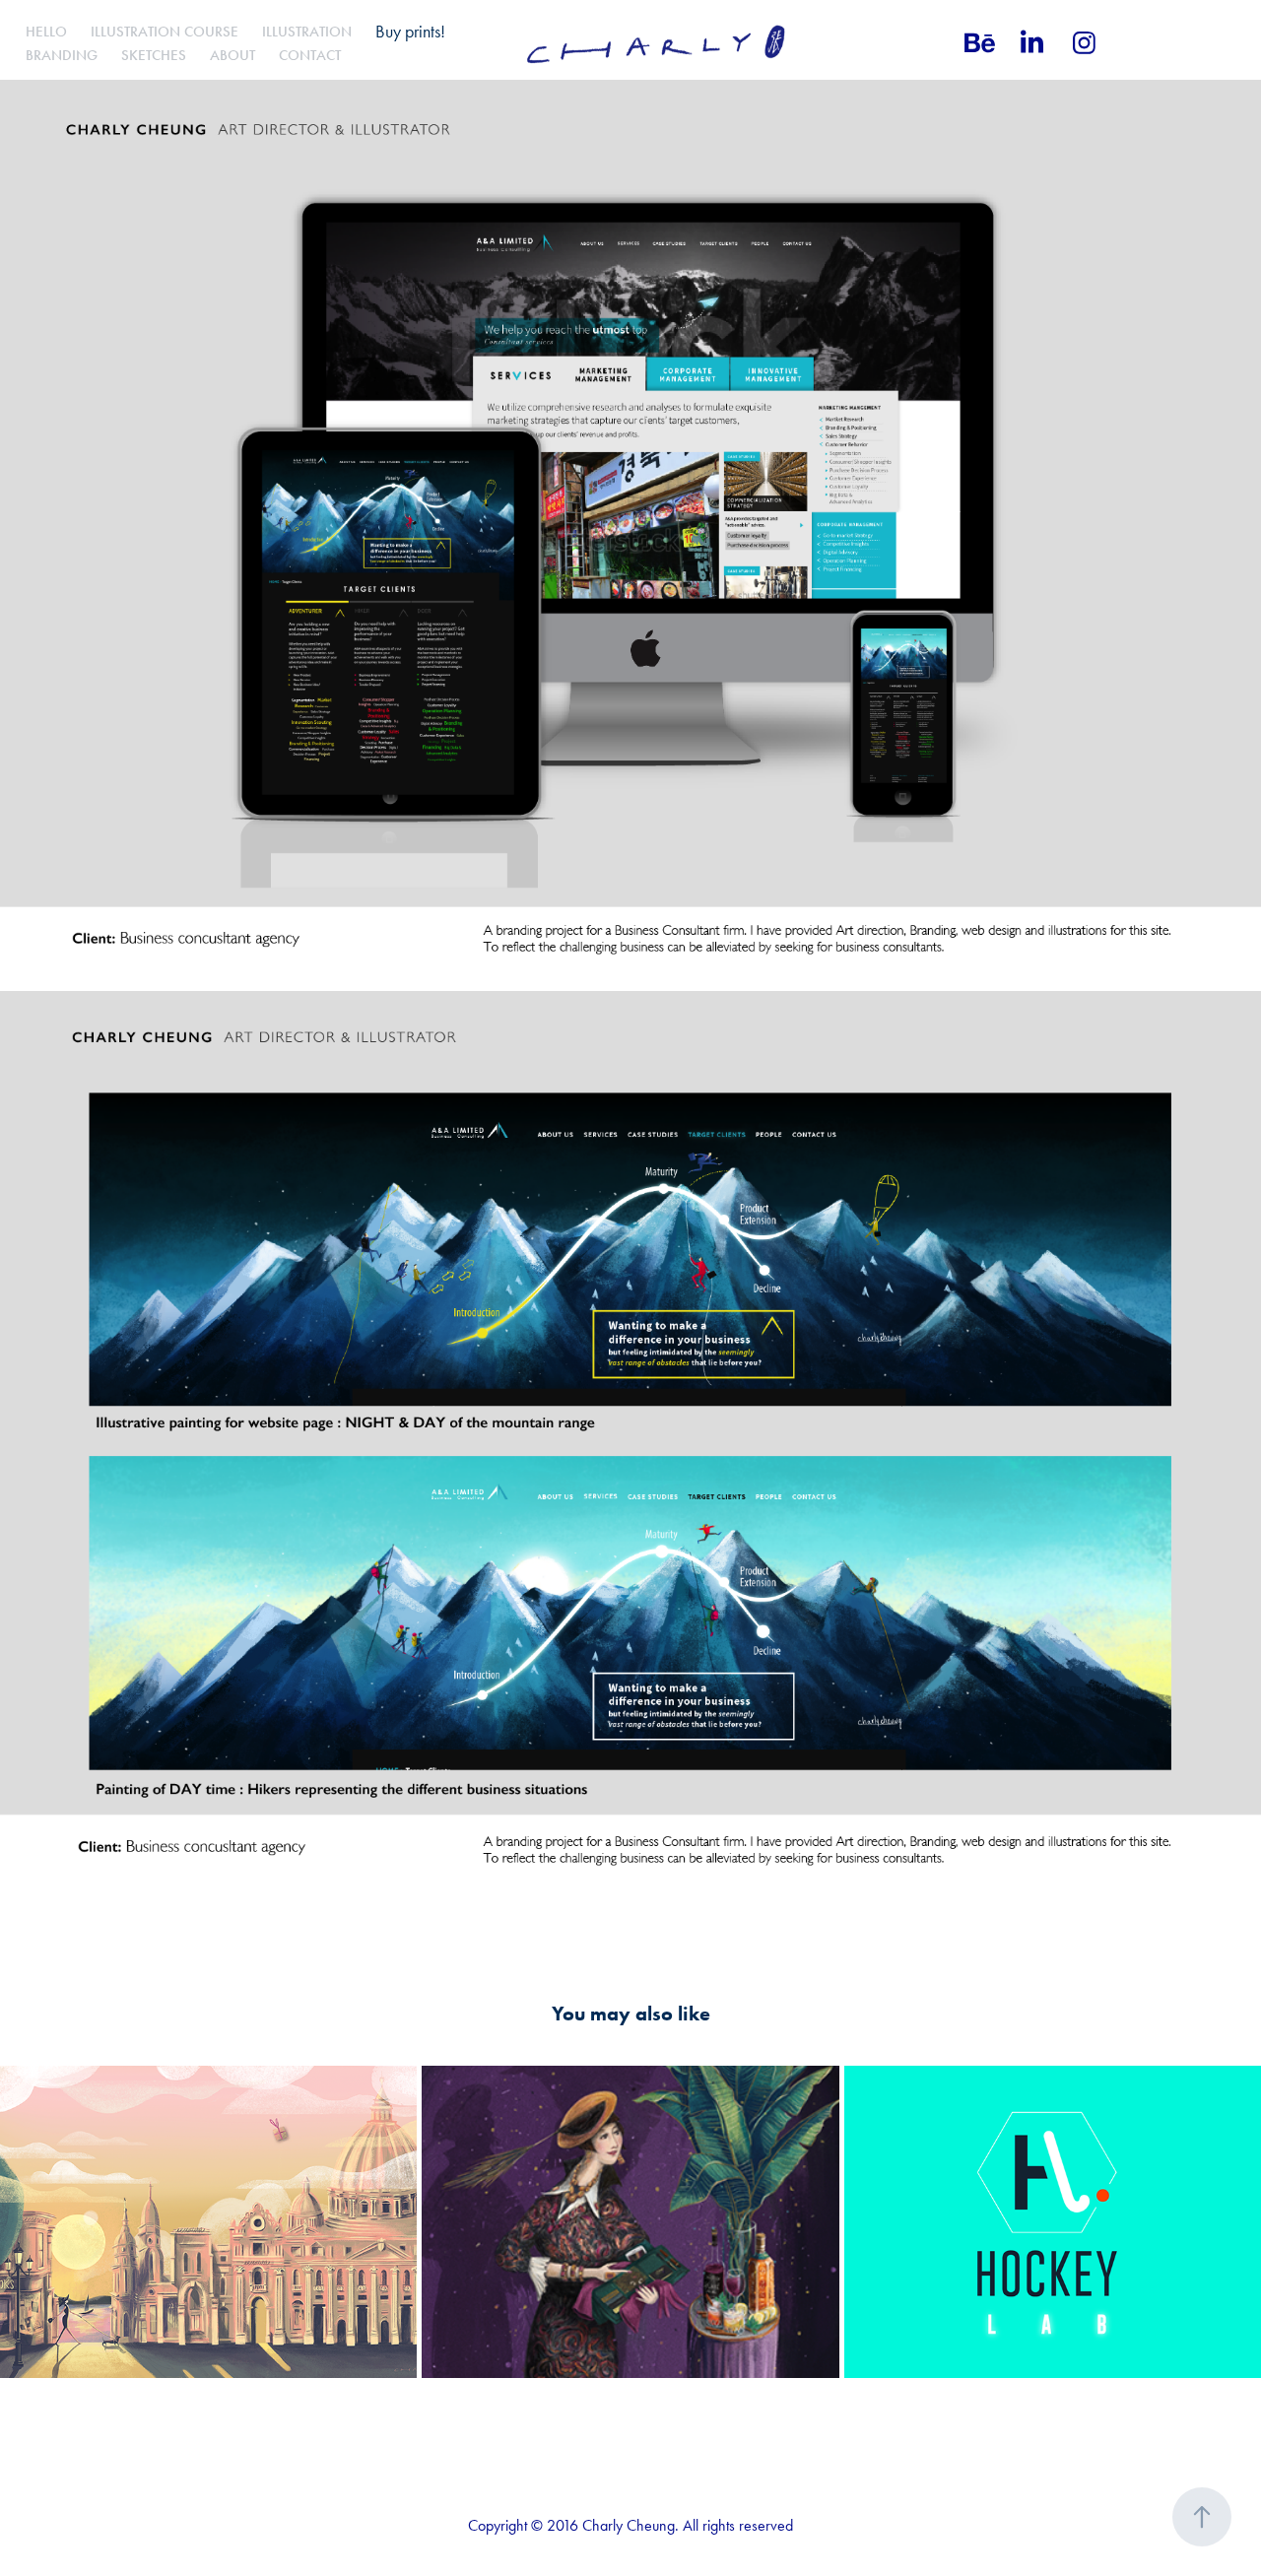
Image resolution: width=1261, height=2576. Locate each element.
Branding (62, 55)
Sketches (154, 55)
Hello (46, 32)
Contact (310, 55)
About (232, 55)
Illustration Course (165, 32)
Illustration (307, 32)
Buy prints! (410, 32)
